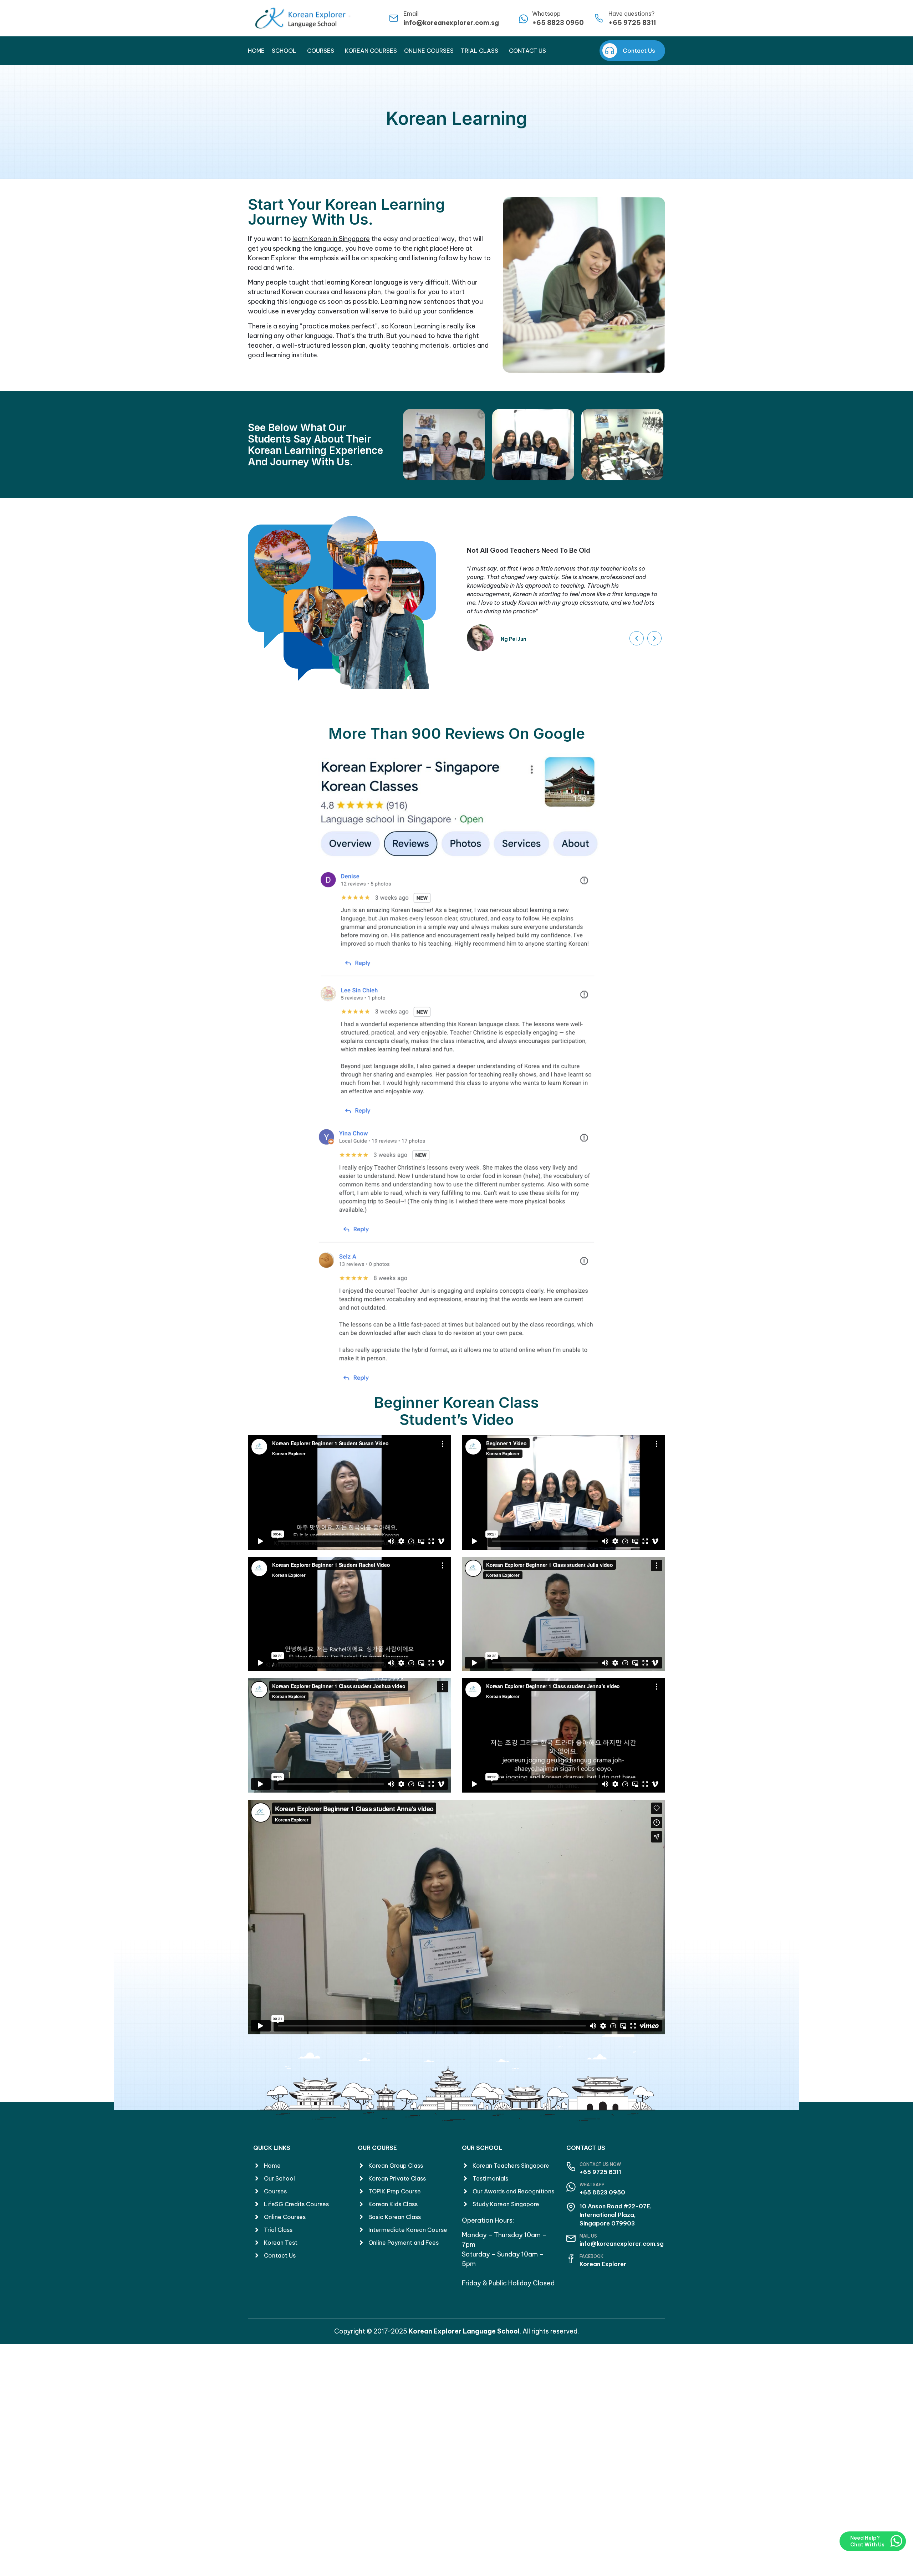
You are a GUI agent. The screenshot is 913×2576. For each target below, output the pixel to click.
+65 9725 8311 (632, 23)
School (284, 51)
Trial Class (480, 51)
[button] (637, 638)
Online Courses (429, 51)
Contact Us (527, 51)
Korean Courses (371, 51)
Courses (321, 51)
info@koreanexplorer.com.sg (451, 23)
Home (256, 51)
